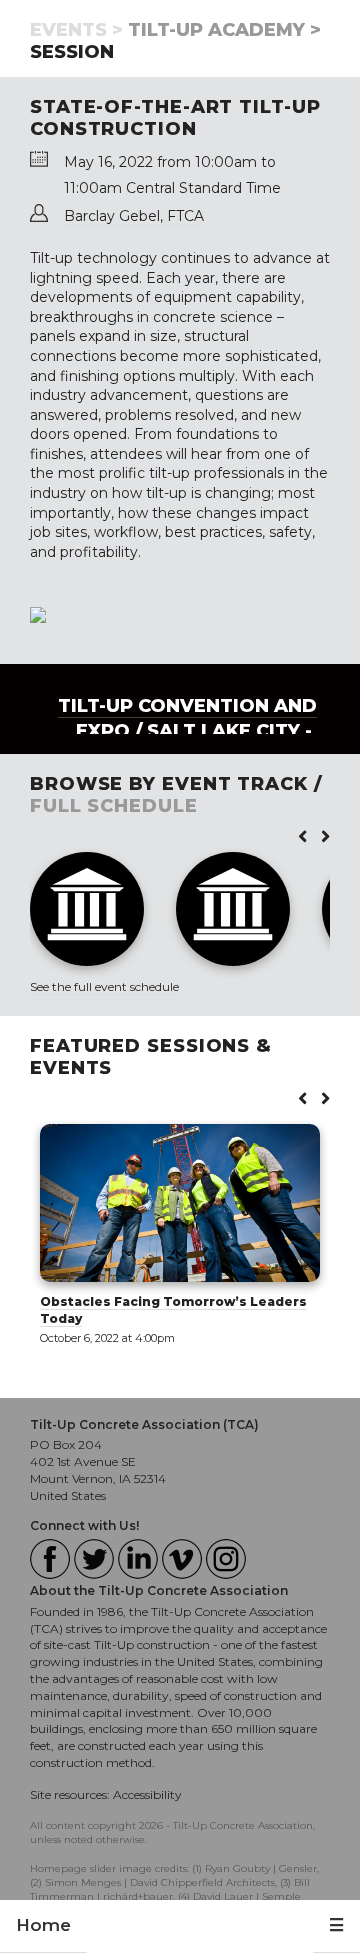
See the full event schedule (104, 986)
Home (43, 1925)
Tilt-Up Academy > (224, 30)
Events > (76, 30)
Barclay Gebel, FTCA (134, 216)
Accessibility (147, 1794)
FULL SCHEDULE (114, 806)
